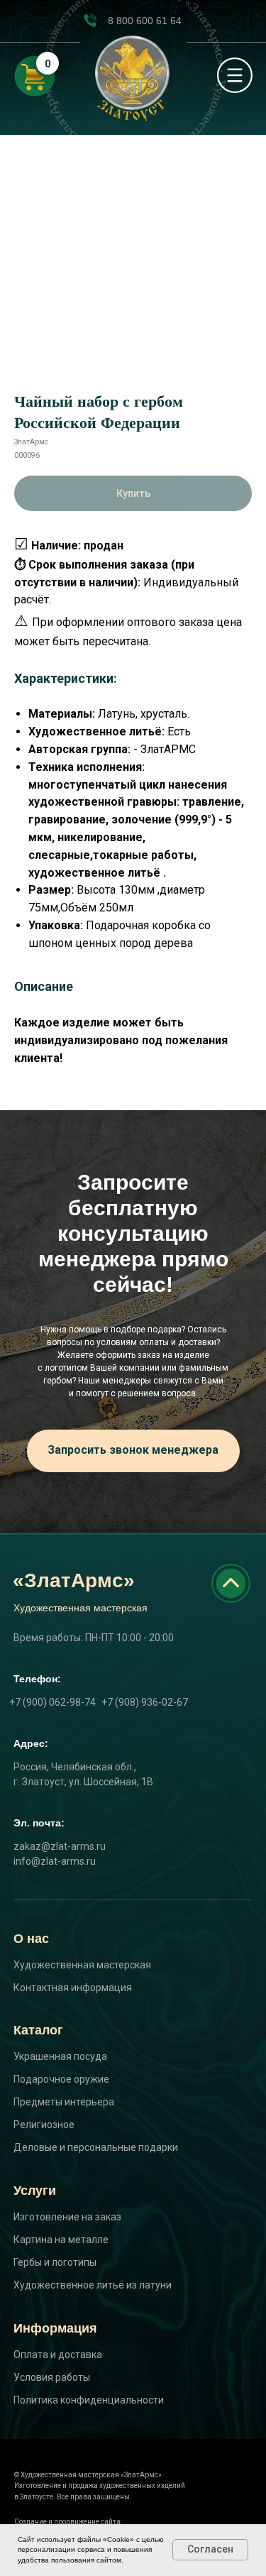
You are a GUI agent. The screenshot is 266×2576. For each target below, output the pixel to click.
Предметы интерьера (64, 2102)
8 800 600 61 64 (145, 21)
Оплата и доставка (58, 2355)
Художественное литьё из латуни (93, 2285)
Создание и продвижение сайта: (68, 2522)
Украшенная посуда (60, 2056)
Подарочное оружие (61, 2079)
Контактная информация (73, 1988)
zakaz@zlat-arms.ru (60, 1846)
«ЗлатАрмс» (74, 1580)
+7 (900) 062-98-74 (52, 1702)
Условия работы (52, 2377)
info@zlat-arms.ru (55, 1861)
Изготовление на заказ (67, 2217)
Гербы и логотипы (55, 2262)
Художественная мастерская (82, 1965)
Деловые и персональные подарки (96, 2147)
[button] (133, 1451)
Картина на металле (61, 2240)
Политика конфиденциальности (89, 2400)
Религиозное (44, 2125)
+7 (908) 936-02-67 (145, 1702)
